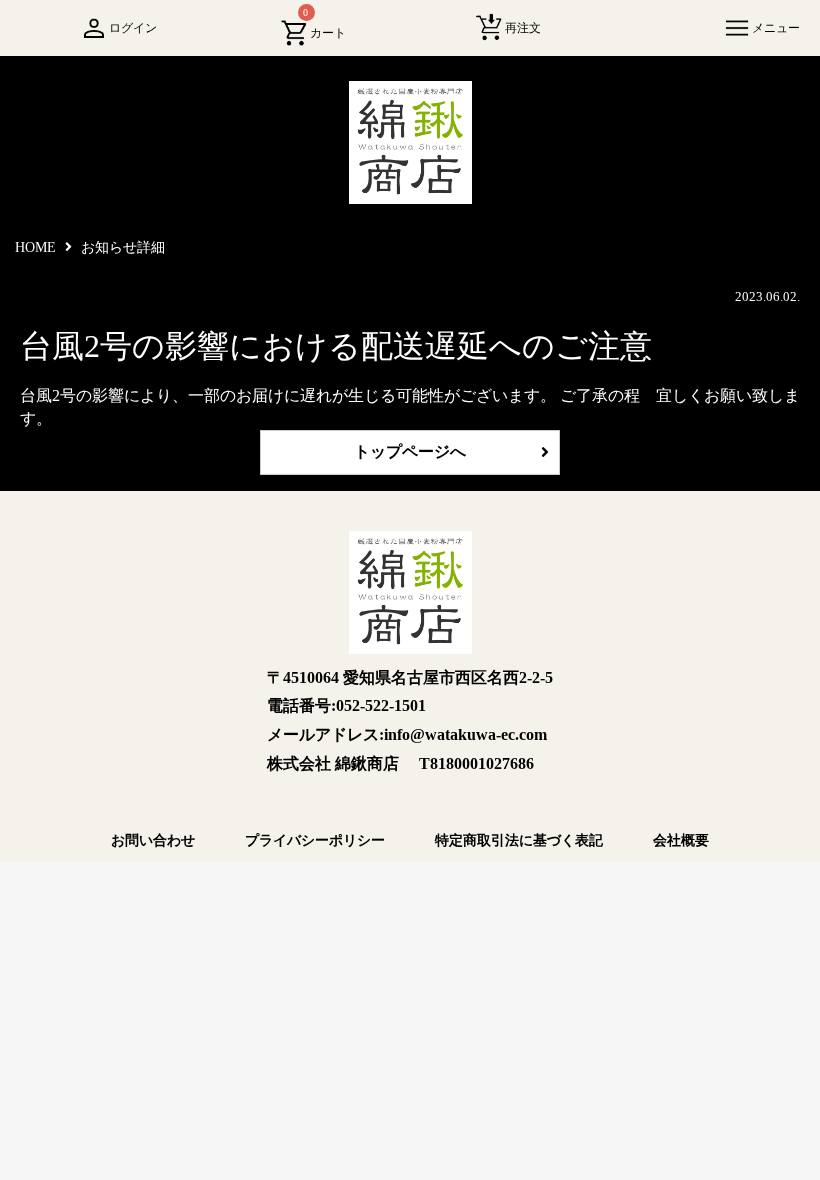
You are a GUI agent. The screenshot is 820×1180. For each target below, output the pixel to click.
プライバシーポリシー (315, 840)
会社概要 (681, 840)
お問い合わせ (153, 840)
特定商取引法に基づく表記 (519, 840)
